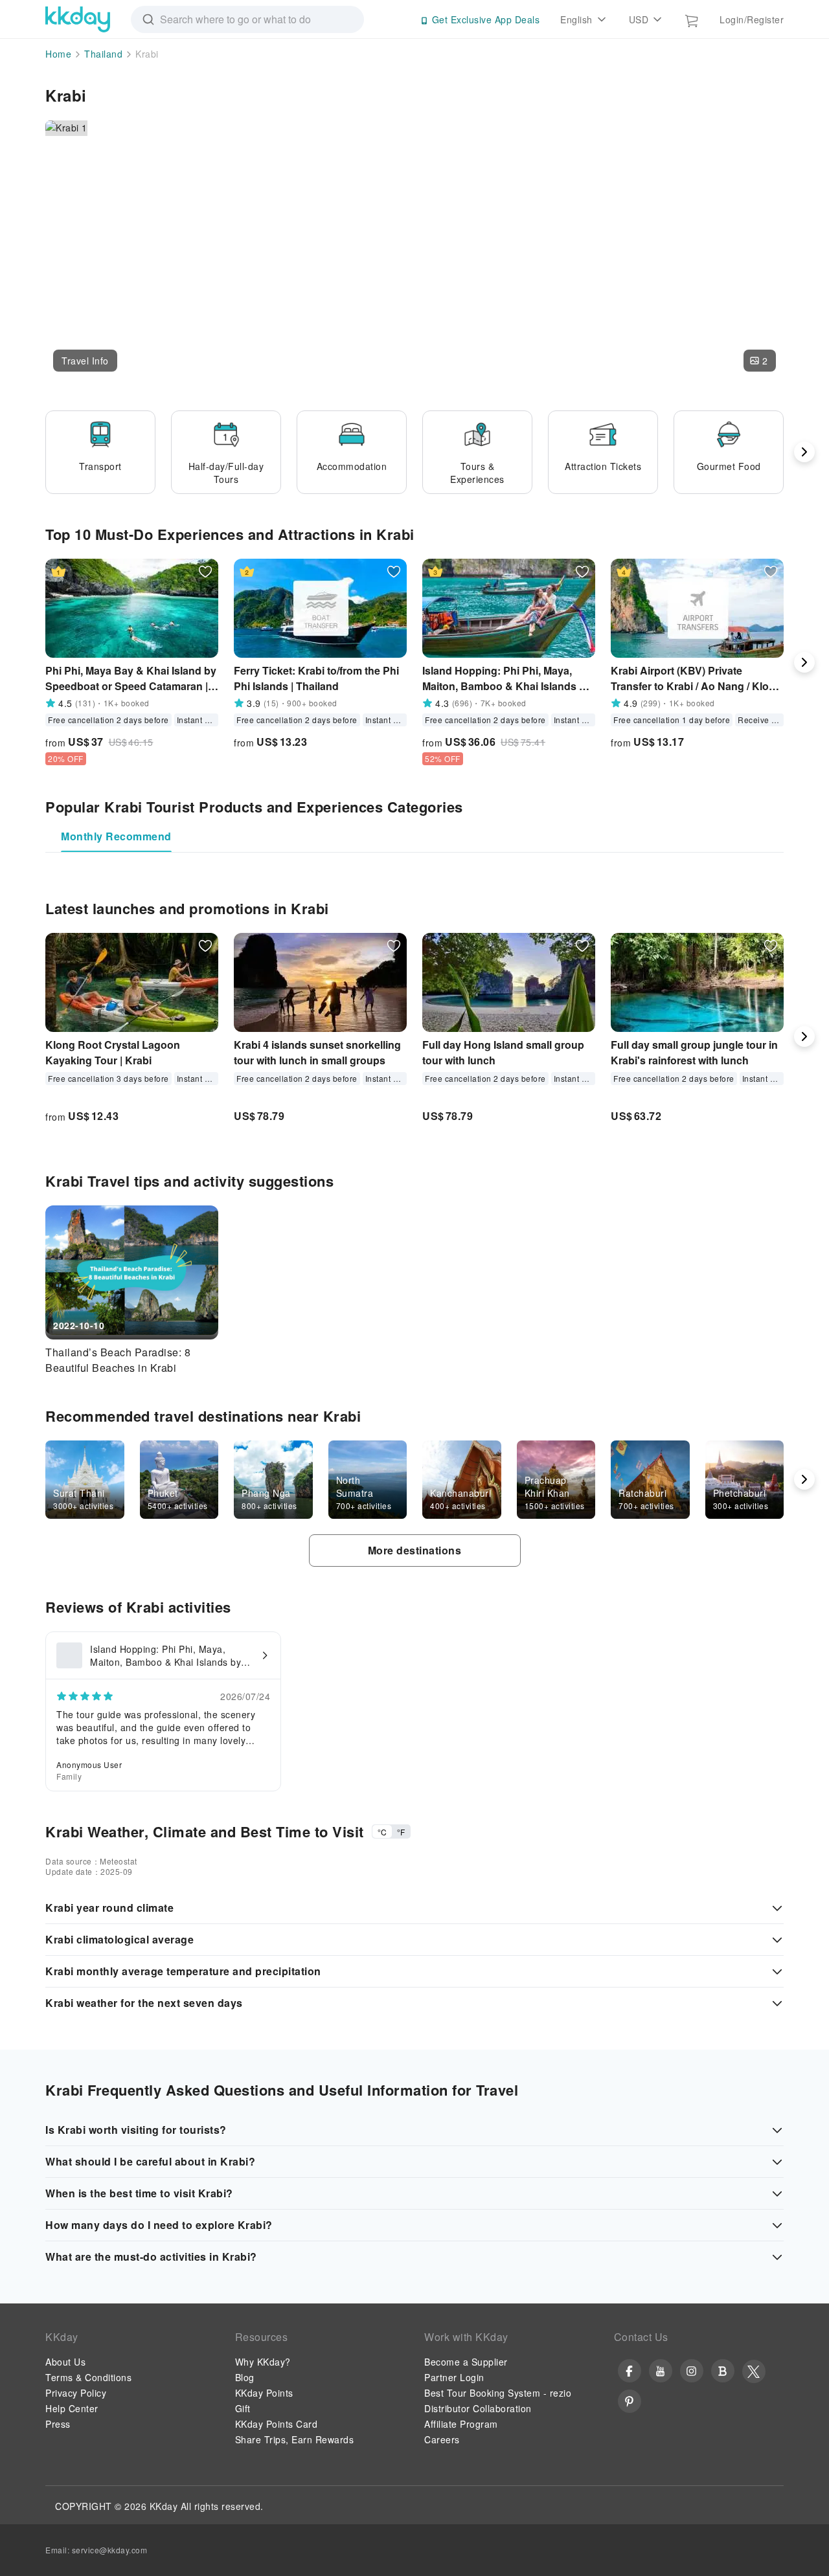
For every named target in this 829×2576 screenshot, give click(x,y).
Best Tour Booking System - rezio (498, 2393)
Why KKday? (263, 2362)
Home (58, 54)
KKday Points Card (277, 2424)
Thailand (103, 54)
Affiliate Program (461, 2424)
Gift (243, 2408)
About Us (65, 2362)
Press (58, 2424)
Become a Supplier (466, 2362)
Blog (245, 2377)
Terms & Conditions (88, 2377)
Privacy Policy (76, 2393)
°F (401, 1832)
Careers (442, 2439)
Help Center (72, 2408)
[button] (85, 361)
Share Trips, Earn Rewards (295, 2439)
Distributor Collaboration (478, 2408)
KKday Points (264, 2393)
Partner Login (454, 2377)
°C (382, 1832)
